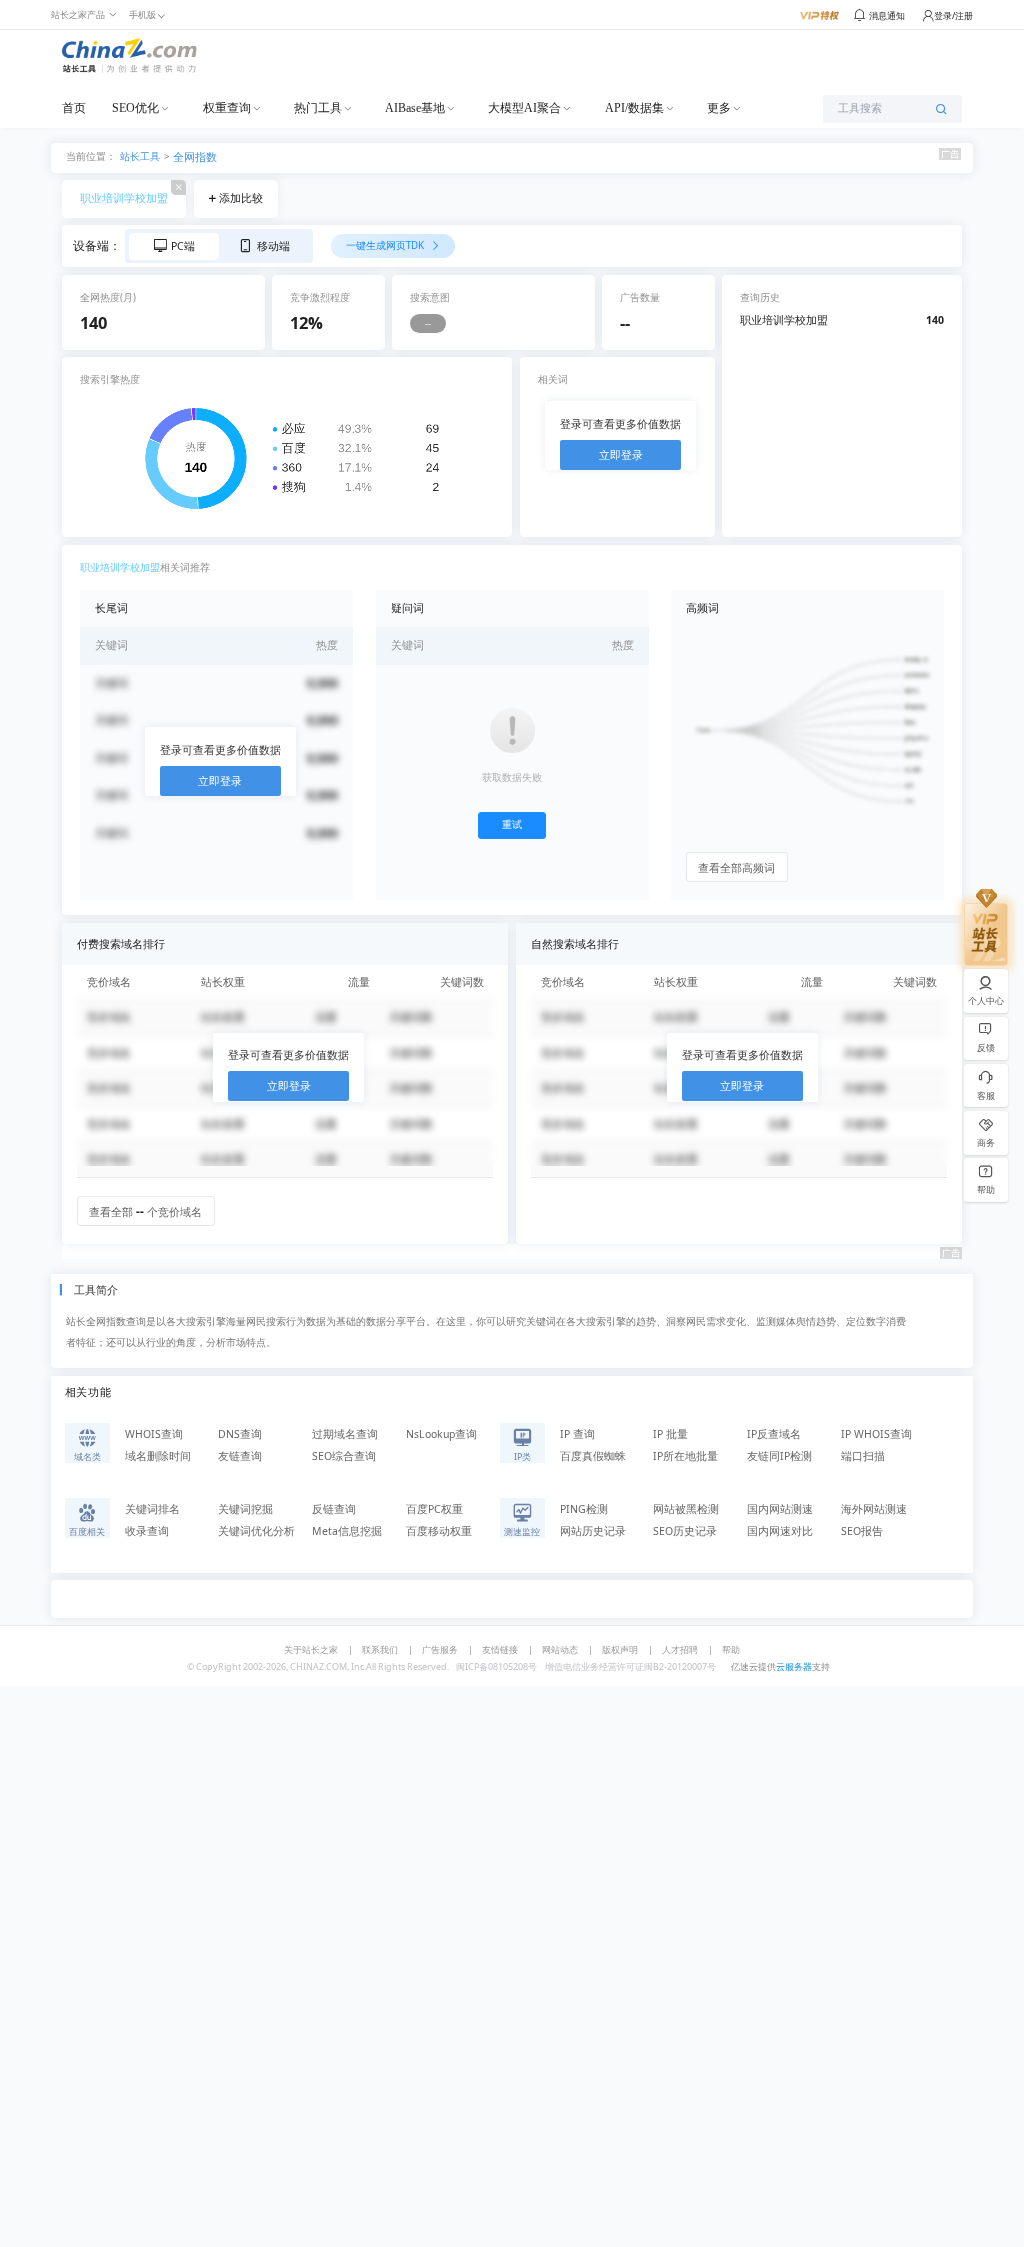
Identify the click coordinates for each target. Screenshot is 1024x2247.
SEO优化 (135, 108)
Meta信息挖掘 (347, 1531)
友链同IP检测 (779, 1456)
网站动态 (560, 1649)
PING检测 (584, 1509)
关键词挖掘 (245, 1509)
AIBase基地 (415, 108)
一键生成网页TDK (386, 245)
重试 (512, 824)
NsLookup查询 (441, 1434)
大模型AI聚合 (524, 108)
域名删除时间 (158, 1456)
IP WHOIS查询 (876, 1434)
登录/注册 (953, 15)
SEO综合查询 (344, 1456)
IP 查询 (577, 1434)
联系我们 (380, 1649)
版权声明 (620, 1649)
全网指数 (195, 157)
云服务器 (794, 1666)
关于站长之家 (311, 1649)
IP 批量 (670, 1434)
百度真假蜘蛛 (593, 1456)
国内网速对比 (780, 1531)
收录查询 (147, 1531)
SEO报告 (862, 1531)
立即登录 (621, 455)
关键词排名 (152, 1509)
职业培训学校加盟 (124, 198)
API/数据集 (634, 108)
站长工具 (140, 155)
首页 (74, 108)
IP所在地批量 (685, 1456)
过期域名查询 (345, 1434)
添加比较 (241, 198)
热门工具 (318, 108)
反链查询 (334, 1509)
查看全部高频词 (736, 868)
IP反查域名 (774, 1434)
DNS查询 (240, 1434)
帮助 (731, 1649)
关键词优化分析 (256, 1531)
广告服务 (440, 1649)
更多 (719, 108)
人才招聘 (680, 1649)
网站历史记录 (593, 1531)
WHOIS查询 (154, 1434)
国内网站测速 (780, 1509)
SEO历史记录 (685, 1531)
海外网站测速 (874, 1509)
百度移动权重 (439, 1531)
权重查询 (227, 108)
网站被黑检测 (686, 1509)
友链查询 (240, 1456)
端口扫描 (863, 1456)
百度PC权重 (434, 1509)
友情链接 (500, 1649)
